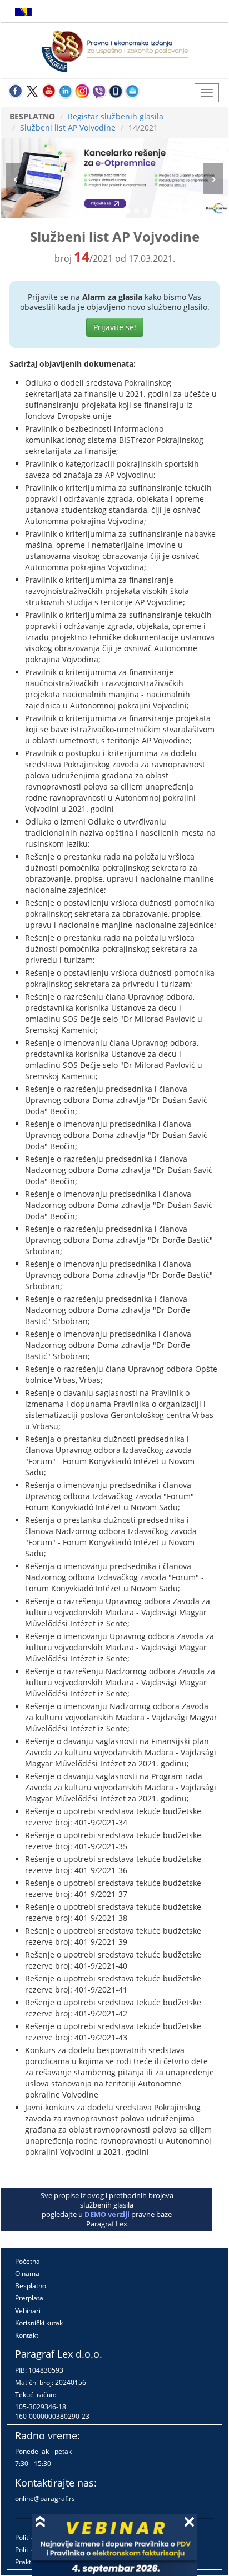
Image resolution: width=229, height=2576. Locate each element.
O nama (27, 2273)
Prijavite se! (115, 327)
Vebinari (28, 2311)
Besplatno (31, 2286)
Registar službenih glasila (116, 116)
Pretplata (29, 2298)
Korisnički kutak (39, 2323)
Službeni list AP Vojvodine (68, 128)
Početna (28, 2261)
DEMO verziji (107, 2214)
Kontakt (27, 2335)
